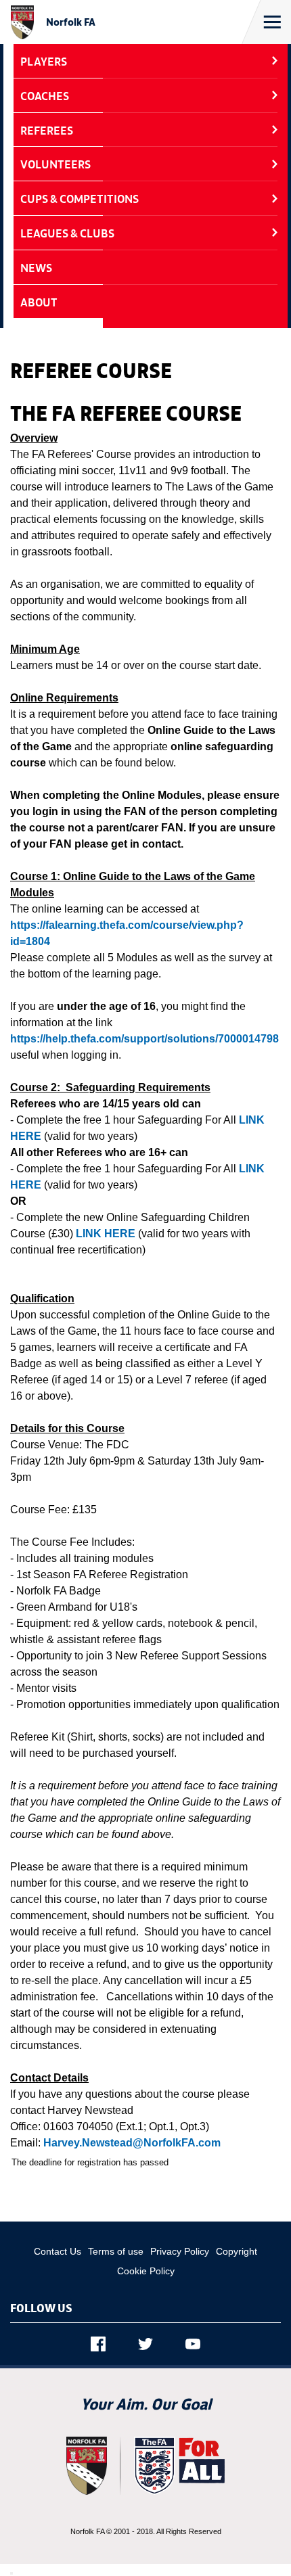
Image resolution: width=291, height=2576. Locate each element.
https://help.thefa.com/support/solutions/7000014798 (144, 1039)
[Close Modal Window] (12, 2573)
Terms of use (116, 2251)
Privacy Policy (180, 2251)
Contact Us (58, 2251)
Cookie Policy (146, 2271)
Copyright (237, 2251)
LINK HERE (106, 1234)
